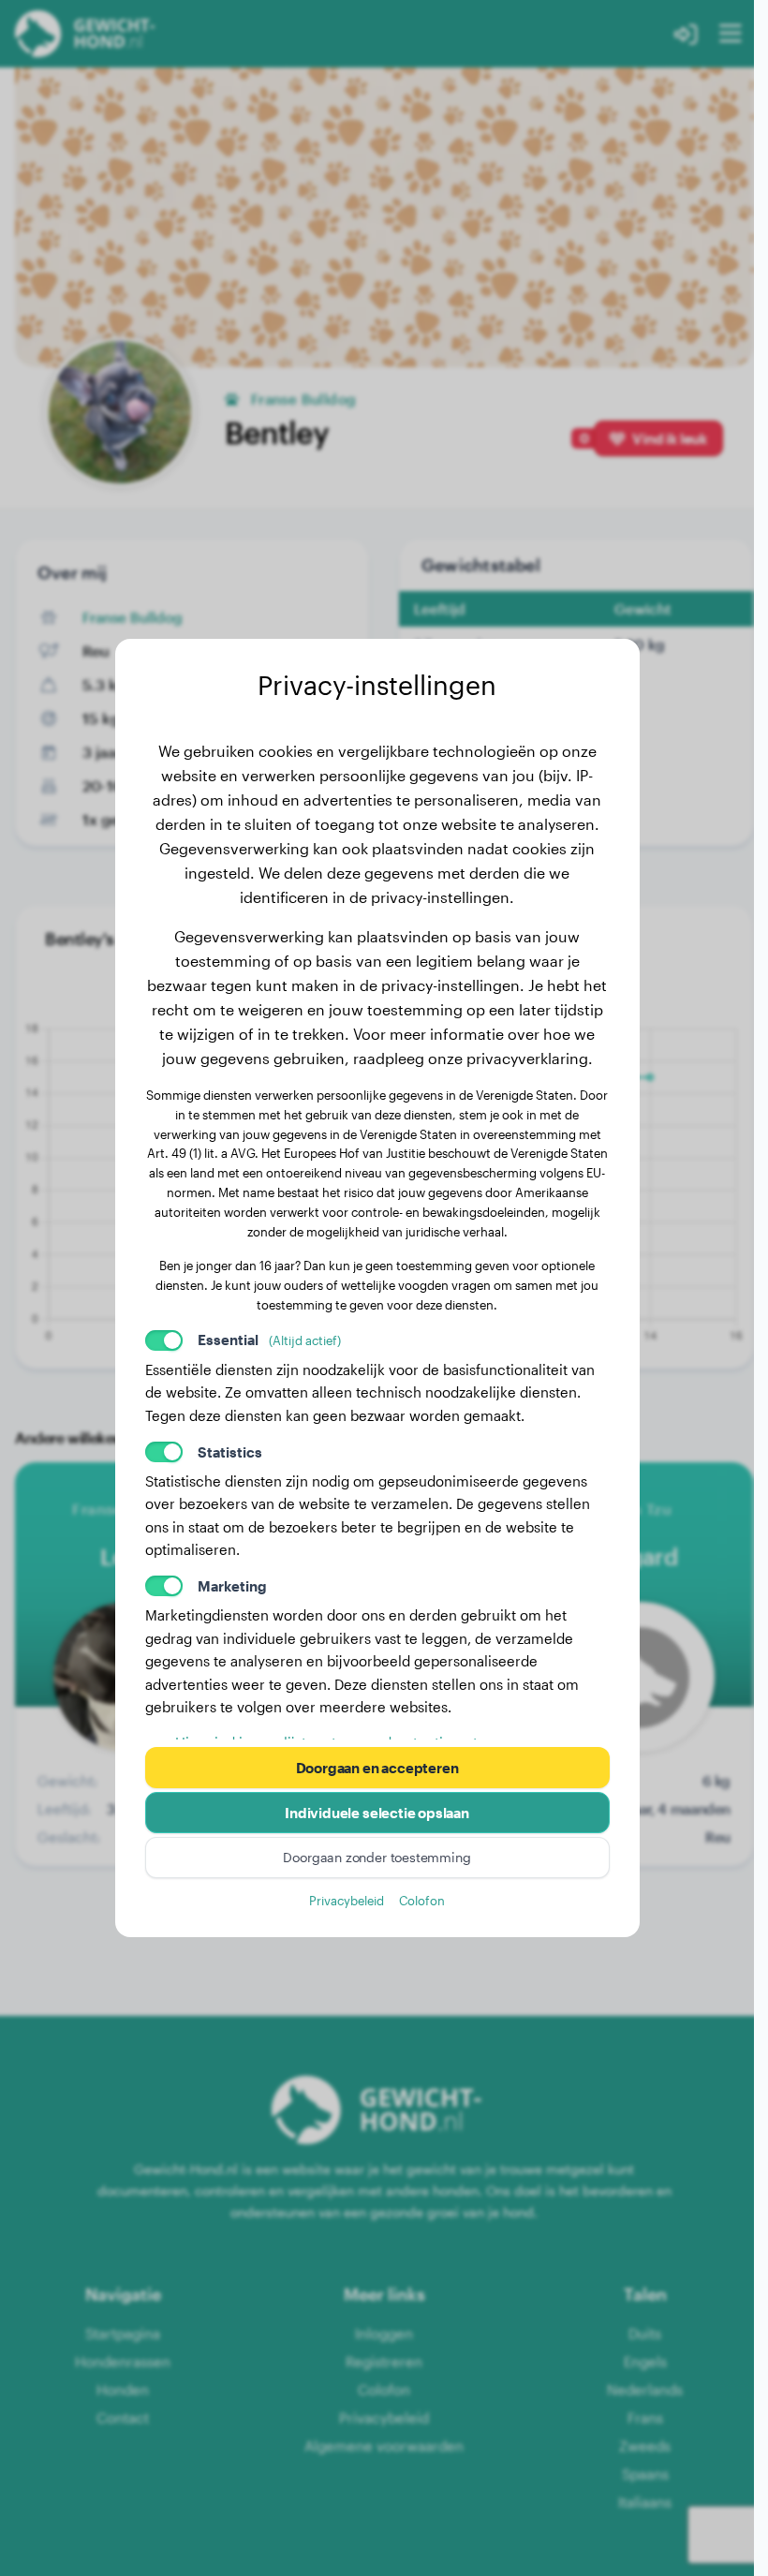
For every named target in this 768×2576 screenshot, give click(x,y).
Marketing (232, 1586)
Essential (269, 1340)
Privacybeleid (347, 1900)
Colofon (422, 1900)
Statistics (230, 1452)
